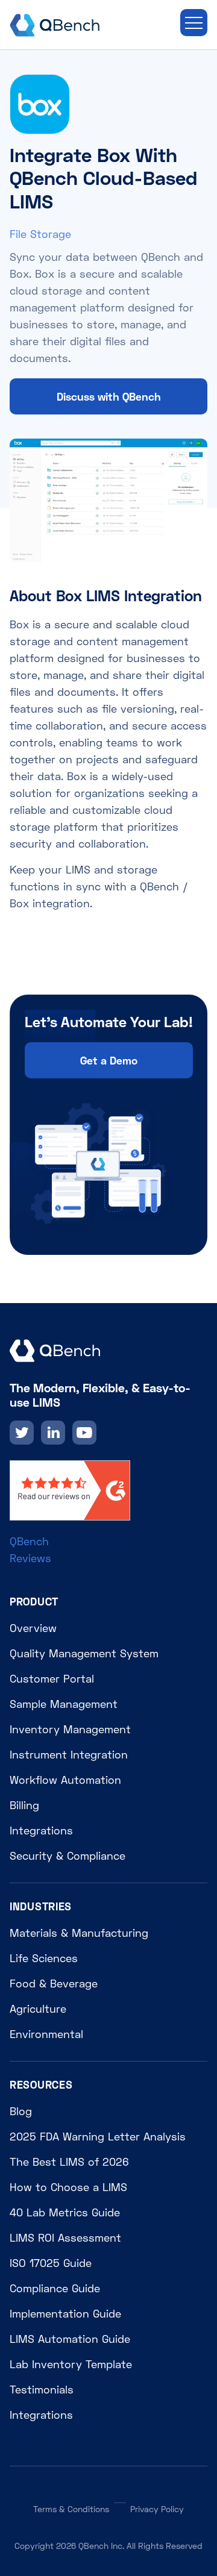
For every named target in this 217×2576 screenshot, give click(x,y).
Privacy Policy (157, 2509)
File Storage (40, 234)
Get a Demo (109, 1060)
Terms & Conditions (71, 2509)
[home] (55, 23)
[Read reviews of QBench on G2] (70, 1489)
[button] (194, 23)
